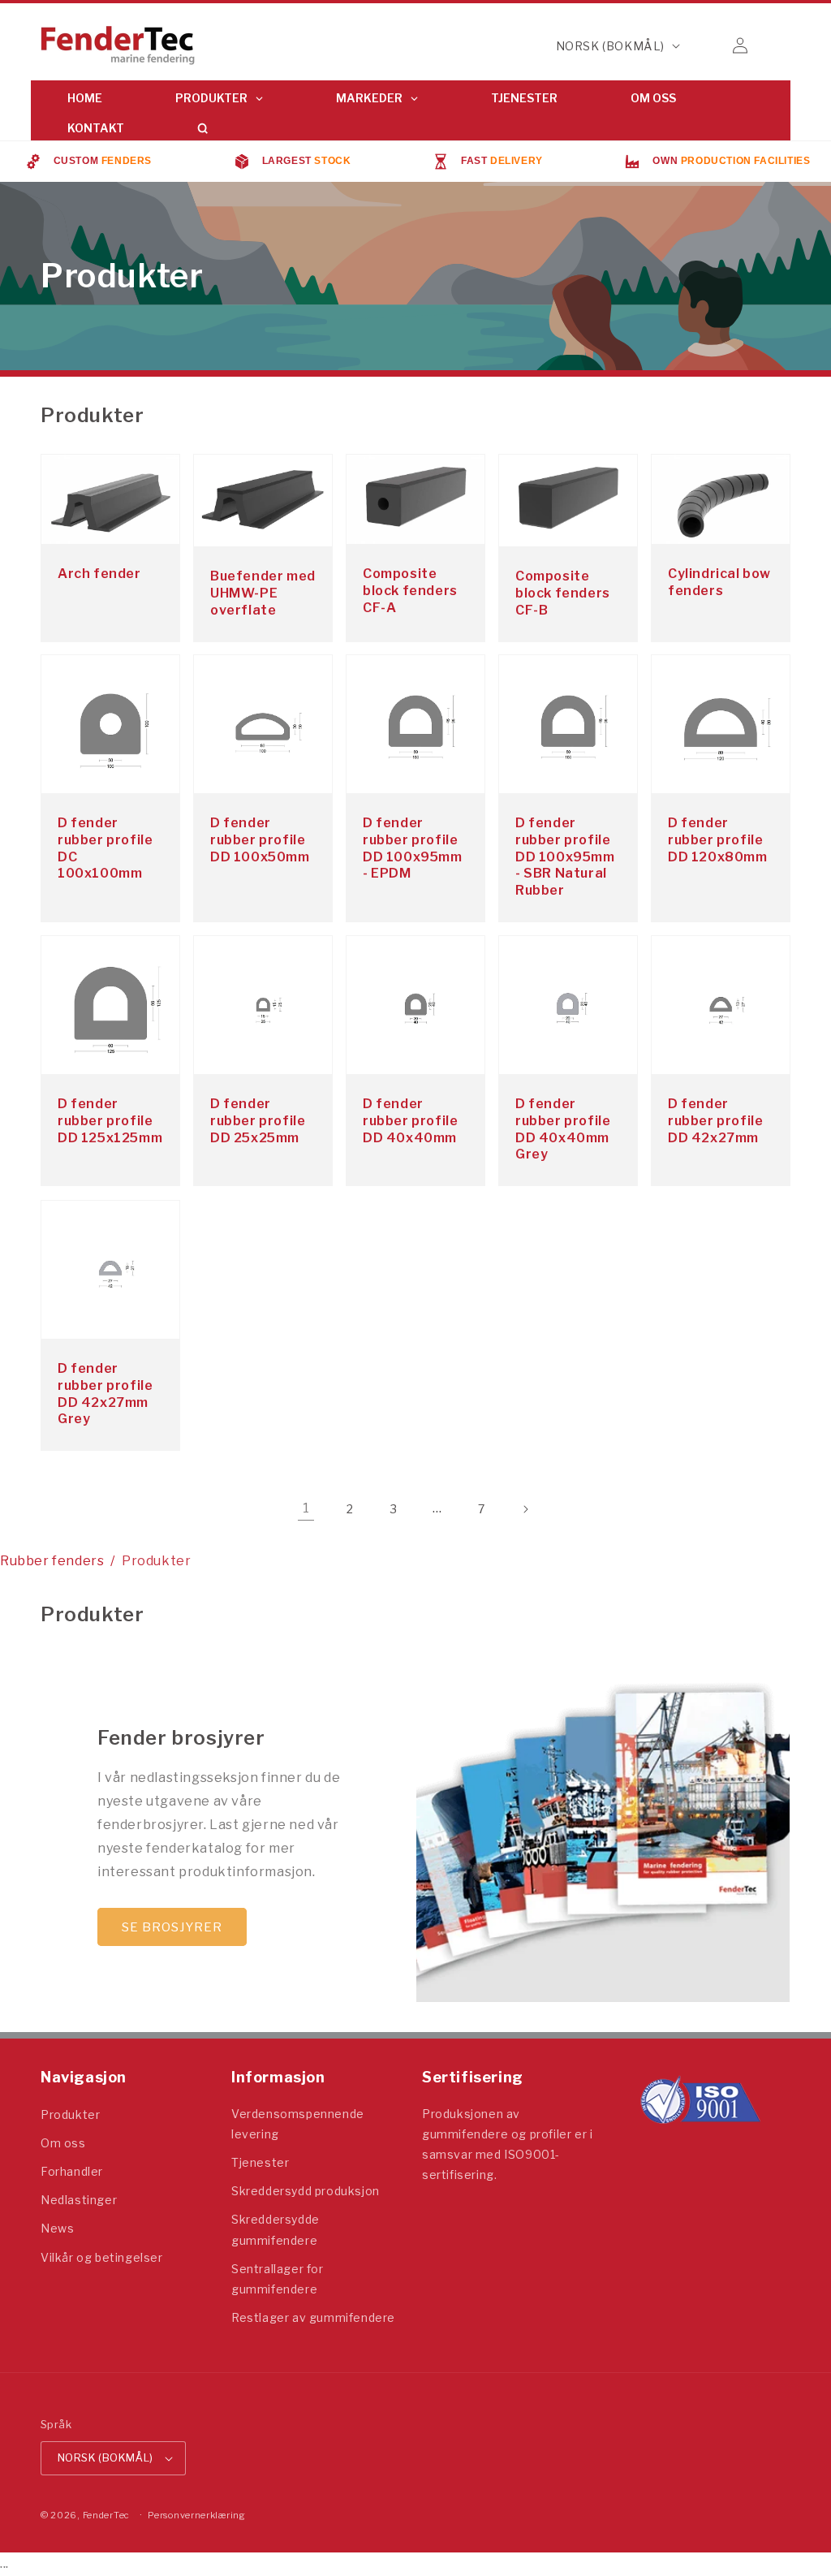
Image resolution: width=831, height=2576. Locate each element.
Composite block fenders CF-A (410, 591)
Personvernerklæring (196, 2515)
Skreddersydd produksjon (306, 2191)
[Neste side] (525, 1509)
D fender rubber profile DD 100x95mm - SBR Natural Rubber (565, 857)
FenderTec (106, 2515)
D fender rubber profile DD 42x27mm (715, 1121)
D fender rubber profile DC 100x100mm (105, 848)
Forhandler (72, 2171)
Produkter (70, 2114)
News (57, 2228)
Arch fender (99, 574)
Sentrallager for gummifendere (278, 2279)
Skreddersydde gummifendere (276, 2229)
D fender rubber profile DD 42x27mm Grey (105, 1394)
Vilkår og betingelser (102, 2257)
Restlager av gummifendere (313, 2317)
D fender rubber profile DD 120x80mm (718, 840)
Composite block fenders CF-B (563, 593)
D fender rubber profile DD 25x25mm (258, 1121)
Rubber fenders (52, 1561)
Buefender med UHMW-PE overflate (263, 593)
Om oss (63, 2143)
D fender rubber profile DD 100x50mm (260, 840)
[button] (704, 45)
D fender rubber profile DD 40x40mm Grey (563, 1129)
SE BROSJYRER (172, 1927)
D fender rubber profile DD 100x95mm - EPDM (413, 848)
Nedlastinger (79, 2200)
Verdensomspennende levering (298, 2124)
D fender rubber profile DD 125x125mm (110, 1121)
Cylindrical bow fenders (719, 582)
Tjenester (260, 2162)
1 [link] (306, 1508)
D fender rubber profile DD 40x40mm (410, 1121)
